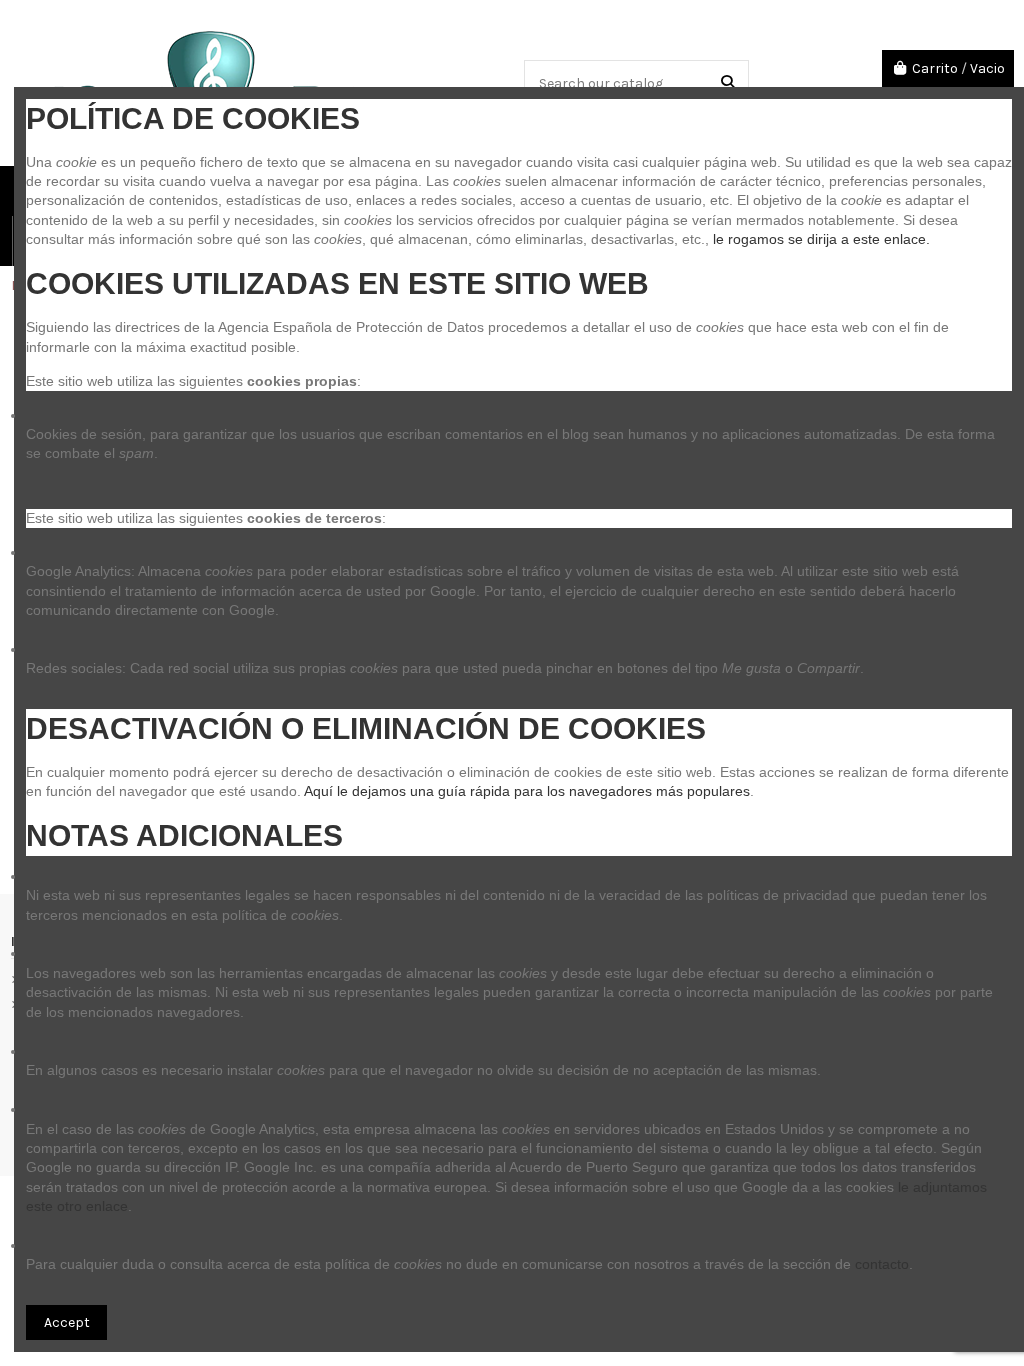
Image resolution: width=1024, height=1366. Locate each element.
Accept (67, 1322)
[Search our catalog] (728, 82)
